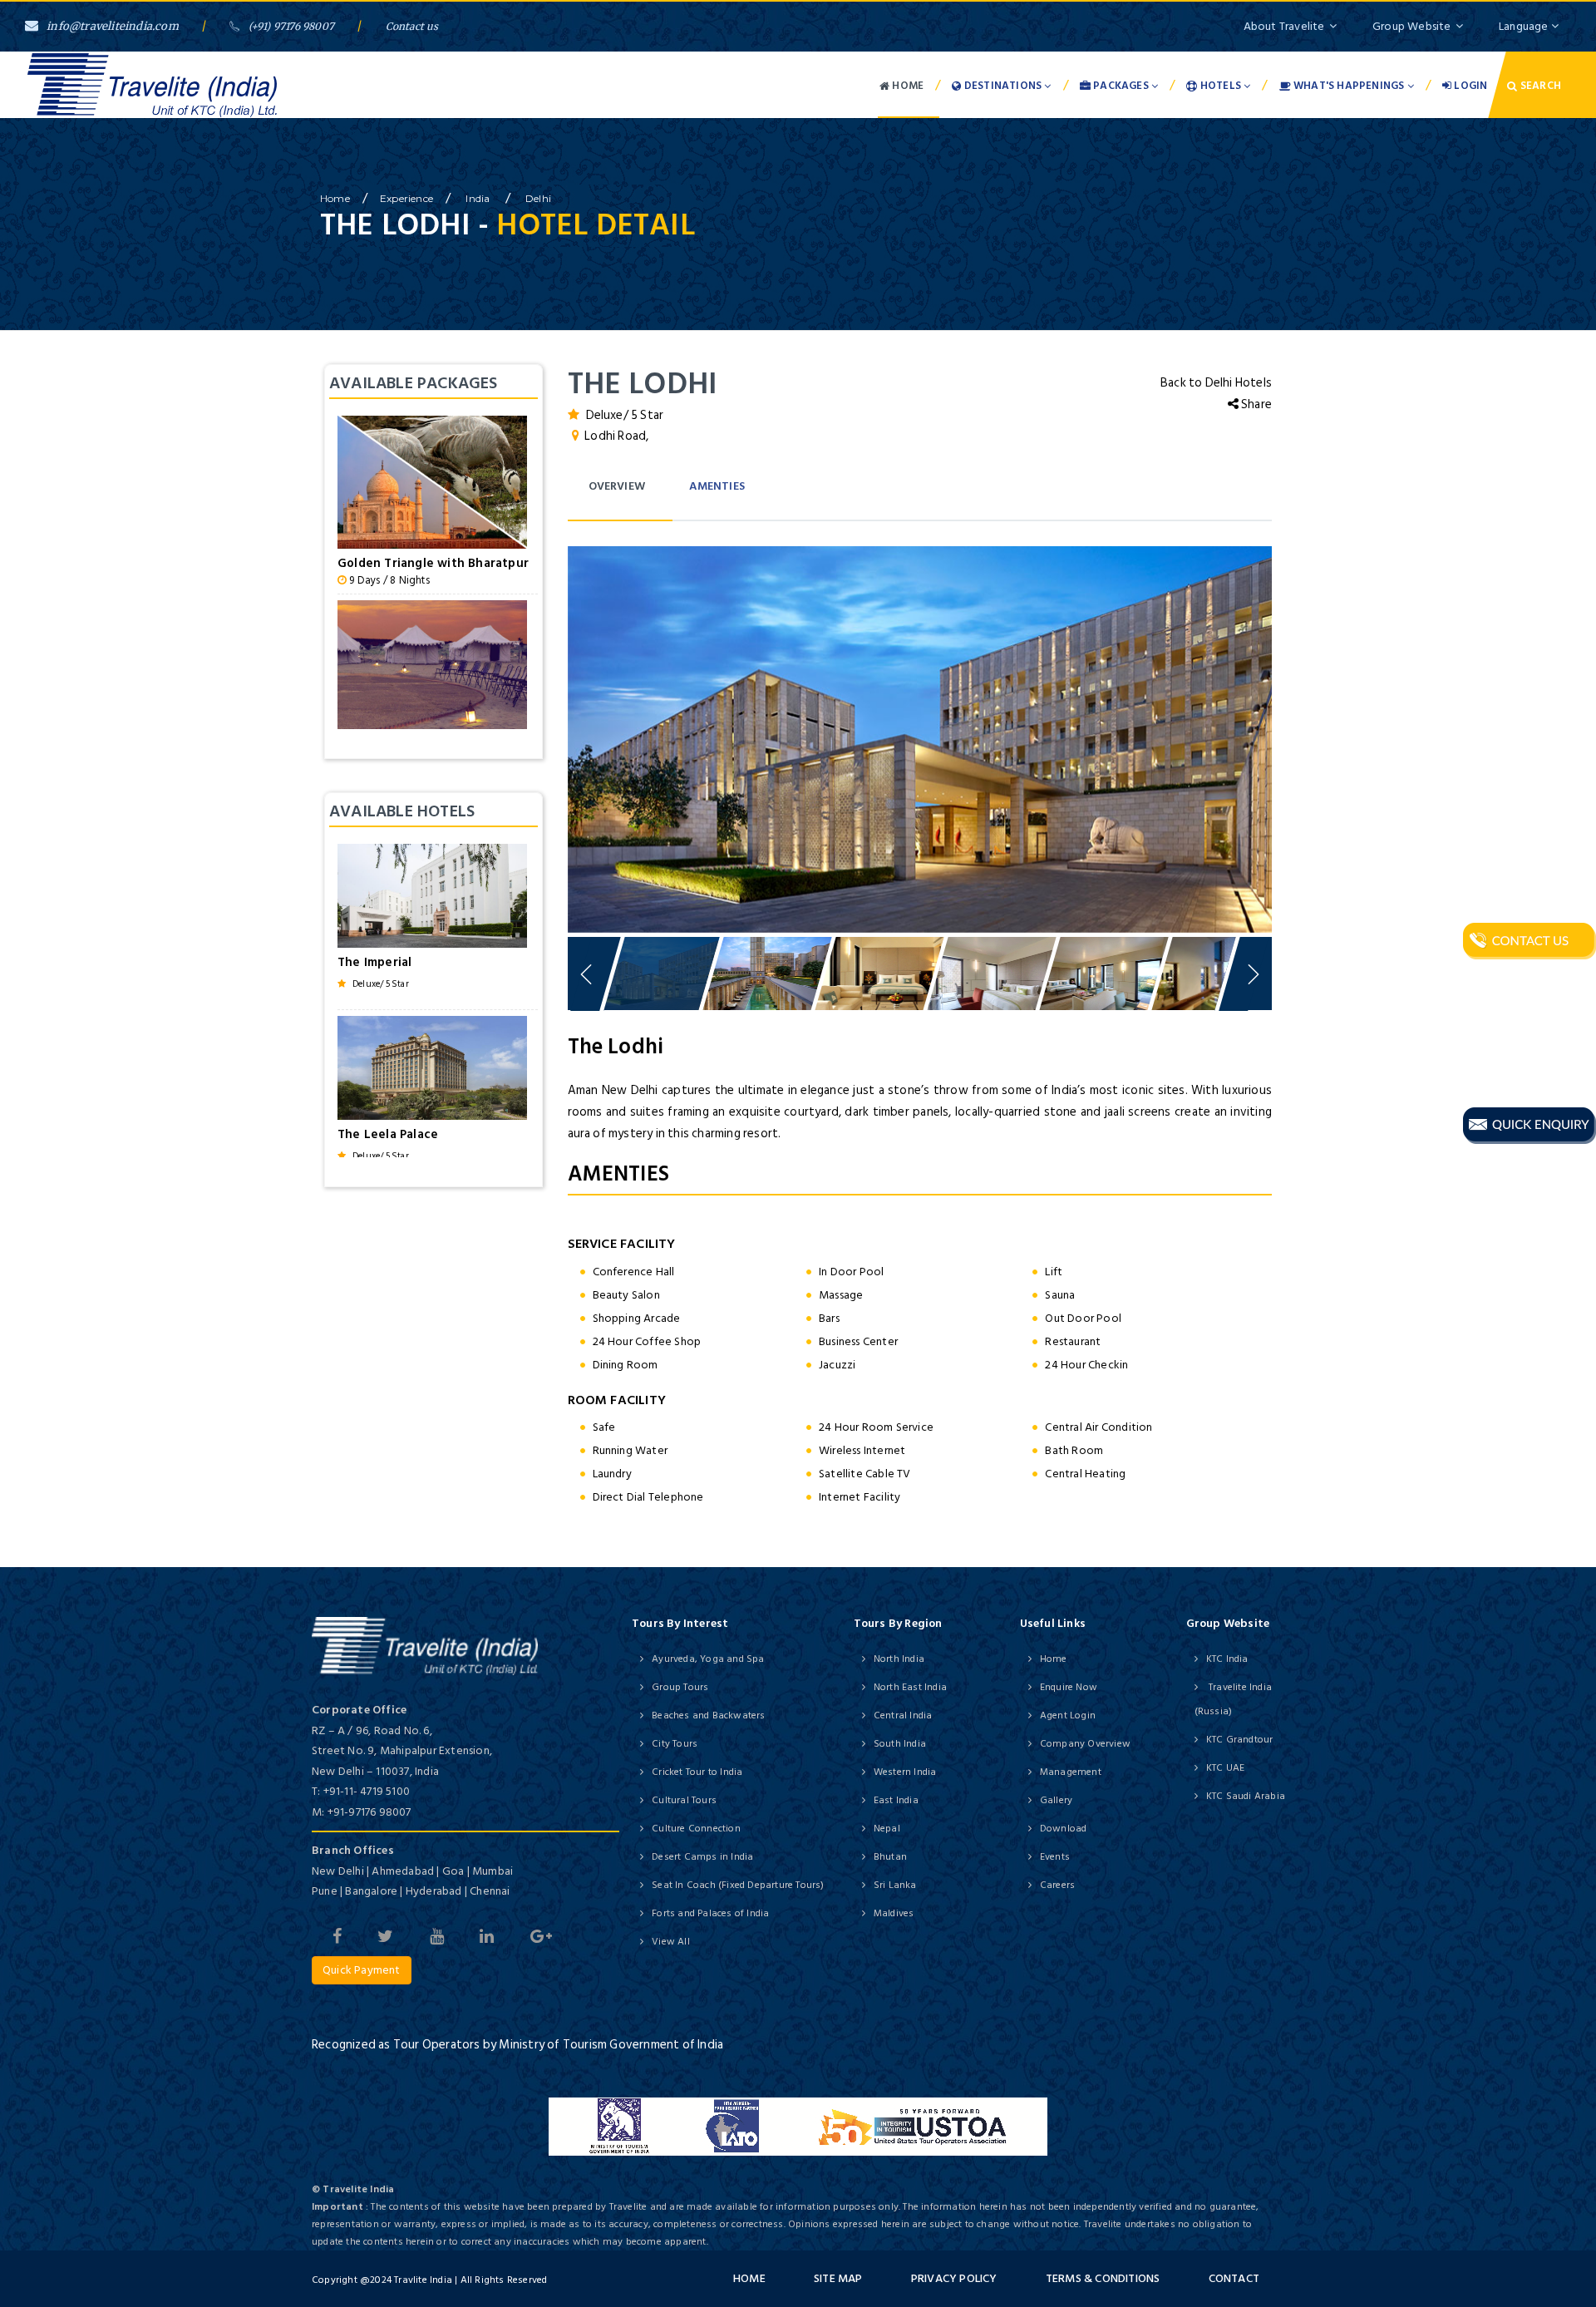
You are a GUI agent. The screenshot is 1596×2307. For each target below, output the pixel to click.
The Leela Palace (388, 1134)
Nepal (887, 1829)
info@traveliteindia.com (113, 26)
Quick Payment (362, 1970)
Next (1301, 735)
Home (906, 86)
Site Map (838, 2278)
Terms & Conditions (1103, 2278)
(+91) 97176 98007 (291, 26)
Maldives (894, 1913)
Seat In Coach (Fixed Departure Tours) (738, 1885)
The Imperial (374, 962)
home (335, 198)
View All (671, 1942)
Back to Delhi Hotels (1216, 383)
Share (1255, 404)
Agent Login (1068, 1715)
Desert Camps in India (702, 1857)
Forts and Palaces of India (710, 1913)
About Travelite (1284, 26)
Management (1071, 1772)
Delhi (538, 198)
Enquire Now (1069, 1687)
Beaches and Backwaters (708, 1715)
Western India (905, 1772)
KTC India (1227, 1659)
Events (1055, 1857)
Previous (539, 735)
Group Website (1412, 26)
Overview (617, 486)
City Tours (675, 1744)
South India (900, 1744)
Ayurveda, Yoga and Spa (708, 1659)
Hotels (1221, 86)
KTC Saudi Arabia (1246, 1796)
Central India (903, 1715)
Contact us (412, 26)
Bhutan (890, 1857)
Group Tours (680, 1687)
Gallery (1056, 1800)
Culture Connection (696, 1829)
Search (1539, 86)
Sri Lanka (895, 1885)
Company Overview (1085, 1744)
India (479, 198)
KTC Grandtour (1240, 1740)
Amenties (717, 486)
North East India (910, 1687)
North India (899, 1659)
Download (1064, 1829)
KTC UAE (1225, 1768)
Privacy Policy (954, 2278)
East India (896, 1800)
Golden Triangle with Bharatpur (433, 563)
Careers (1057, 1885)
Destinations (1003, 86)
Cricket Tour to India (697, 1772)
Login (1469, 86)
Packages (1121, 86)
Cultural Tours (684, 1800)
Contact (1234, 2278)
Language (1525, 26)
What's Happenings (1349, 86)
